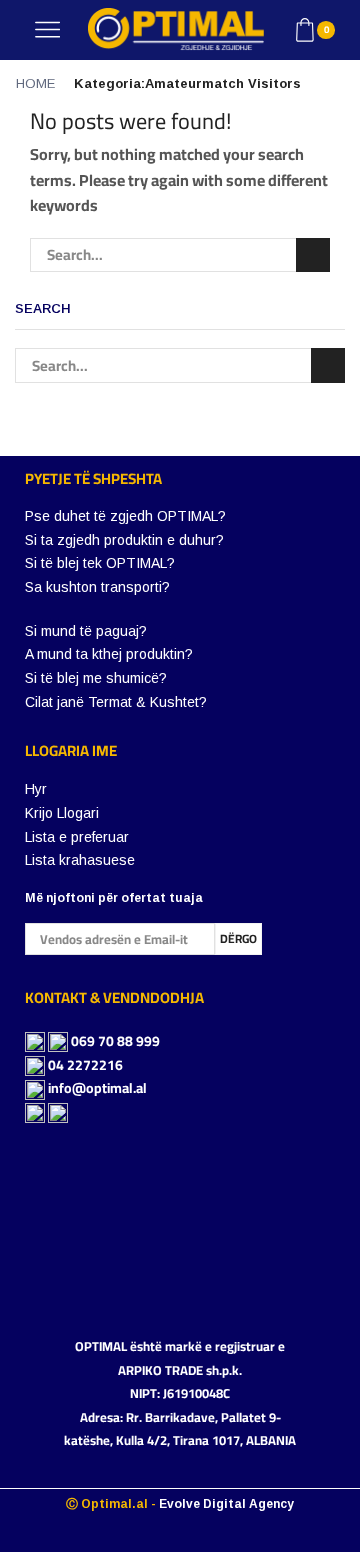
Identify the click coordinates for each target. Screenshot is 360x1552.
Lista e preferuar (77, 837)
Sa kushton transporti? (97, 587)
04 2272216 (85, 1065)
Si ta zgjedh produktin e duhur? (124, 540)
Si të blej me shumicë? (96, 678)
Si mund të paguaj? (86, 631)
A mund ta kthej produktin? (109, 654)
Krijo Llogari (62, 813)
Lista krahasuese (80, 860)
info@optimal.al (97, 1088)
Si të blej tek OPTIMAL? (100, 563)
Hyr (36, 789)
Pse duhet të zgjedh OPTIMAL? (125, 516)
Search (313, 255)
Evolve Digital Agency (226, 1504)
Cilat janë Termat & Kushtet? (116, 702)
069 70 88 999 (115, 1041)
